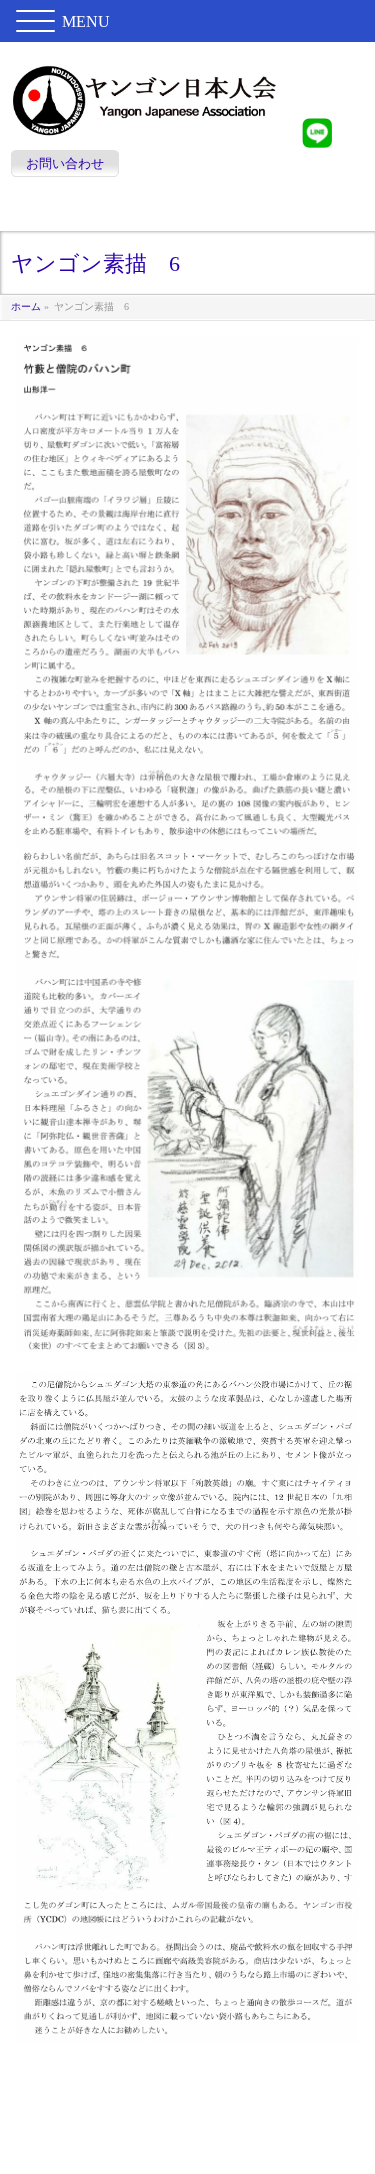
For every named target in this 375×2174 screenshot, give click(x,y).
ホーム (26, 306)
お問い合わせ (65, 163)
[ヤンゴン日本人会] (144, 117)
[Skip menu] (187, 211)
